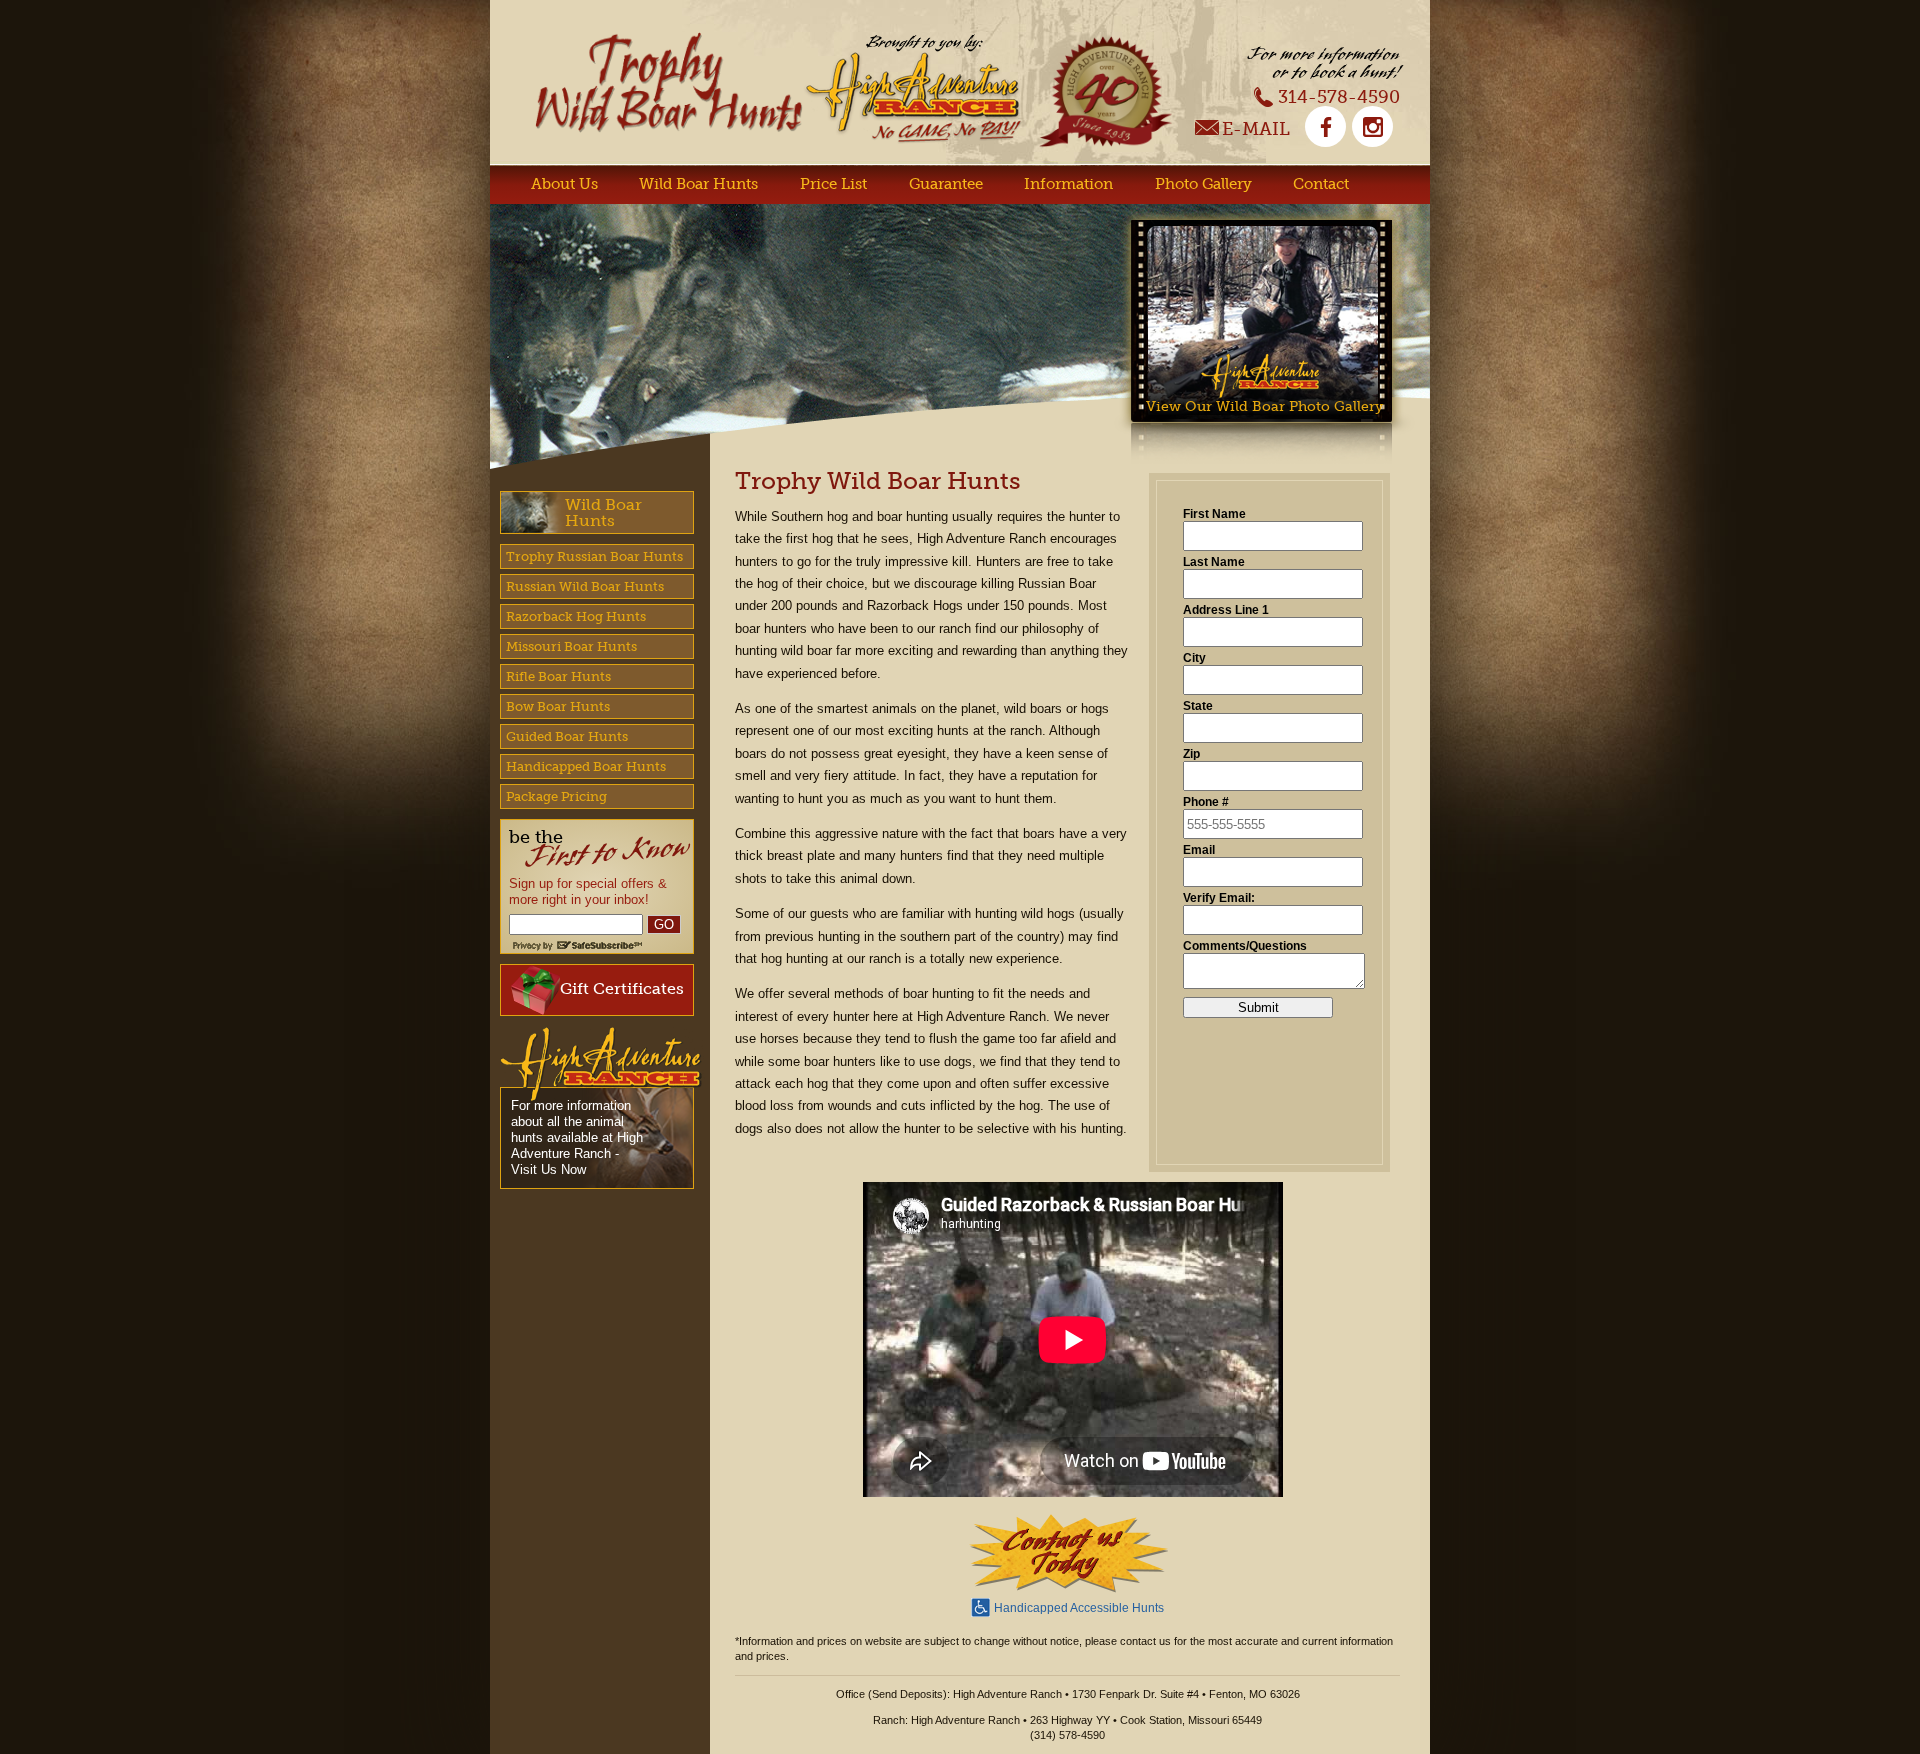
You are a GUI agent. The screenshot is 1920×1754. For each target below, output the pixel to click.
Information (1068, 184)
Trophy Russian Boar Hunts (594, 556)
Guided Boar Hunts (567, 736)
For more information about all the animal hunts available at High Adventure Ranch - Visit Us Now (577, 1137)
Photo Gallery (1203, 184)
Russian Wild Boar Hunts (585, 586)
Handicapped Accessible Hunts (1079, 1607)
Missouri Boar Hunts (571, 646)
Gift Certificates (622, 988)
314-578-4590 (1339, 96)
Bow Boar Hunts (558, 706)
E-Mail (1256, 130)
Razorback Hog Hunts (576, 616)
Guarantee (946, 184)
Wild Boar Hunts (698, 184)
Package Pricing (556, 796)
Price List (833, 184)
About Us (564, 184)
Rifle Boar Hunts (558, 676)
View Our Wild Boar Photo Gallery (1264, 406)
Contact (1321, 184)
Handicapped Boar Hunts (586, 766)
